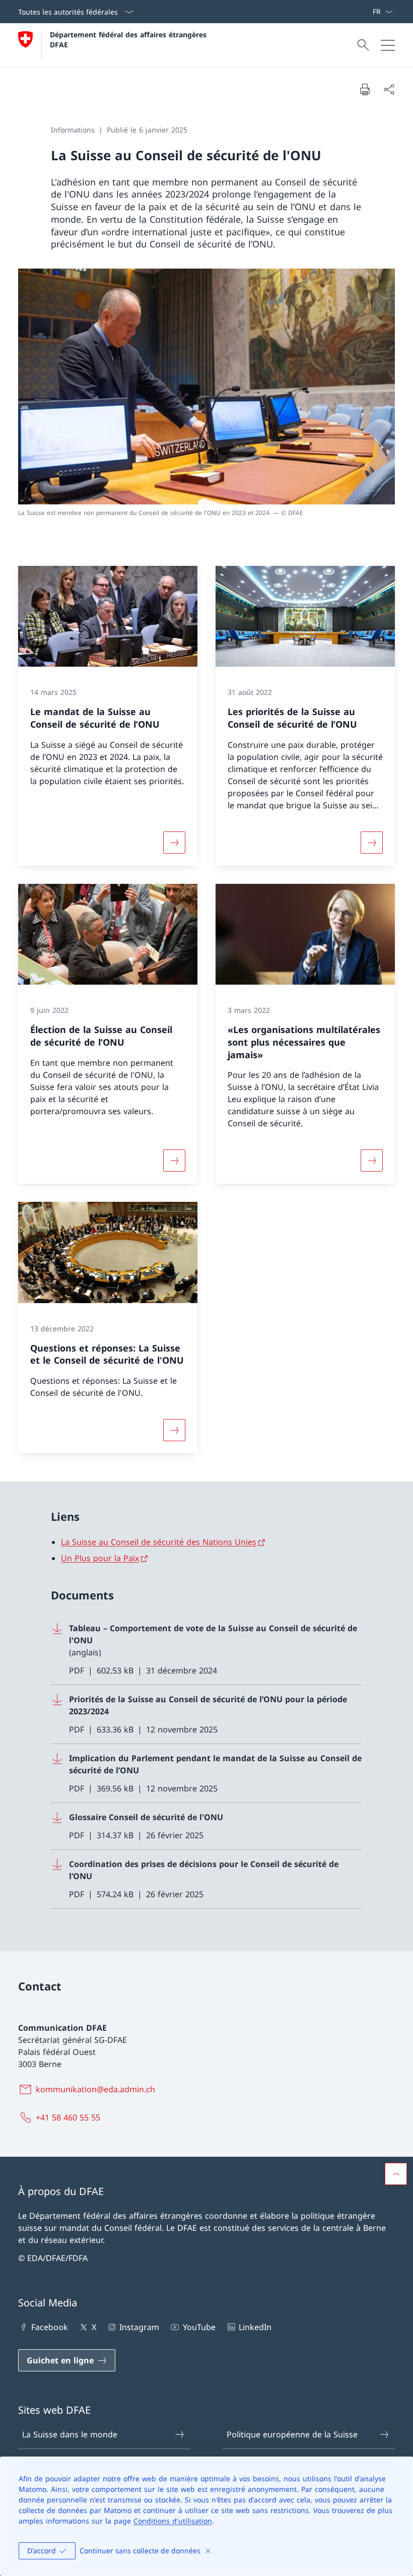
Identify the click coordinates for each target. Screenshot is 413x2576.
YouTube (199, 2327)
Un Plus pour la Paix (100, 1558)
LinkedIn (255, 2327)
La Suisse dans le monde (70, 2434)
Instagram (139, 2327)
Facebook (50, 2327)
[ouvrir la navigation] (388, 45)
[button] (396, 2174)
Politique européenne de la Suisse (292, 2434)
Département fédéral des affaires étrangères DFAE (129, 39)
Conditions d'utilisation (173, 2521)
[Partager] (389, 89)
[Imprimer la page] (365, 89)
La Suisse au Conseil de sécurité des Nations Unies (159, 1542)
